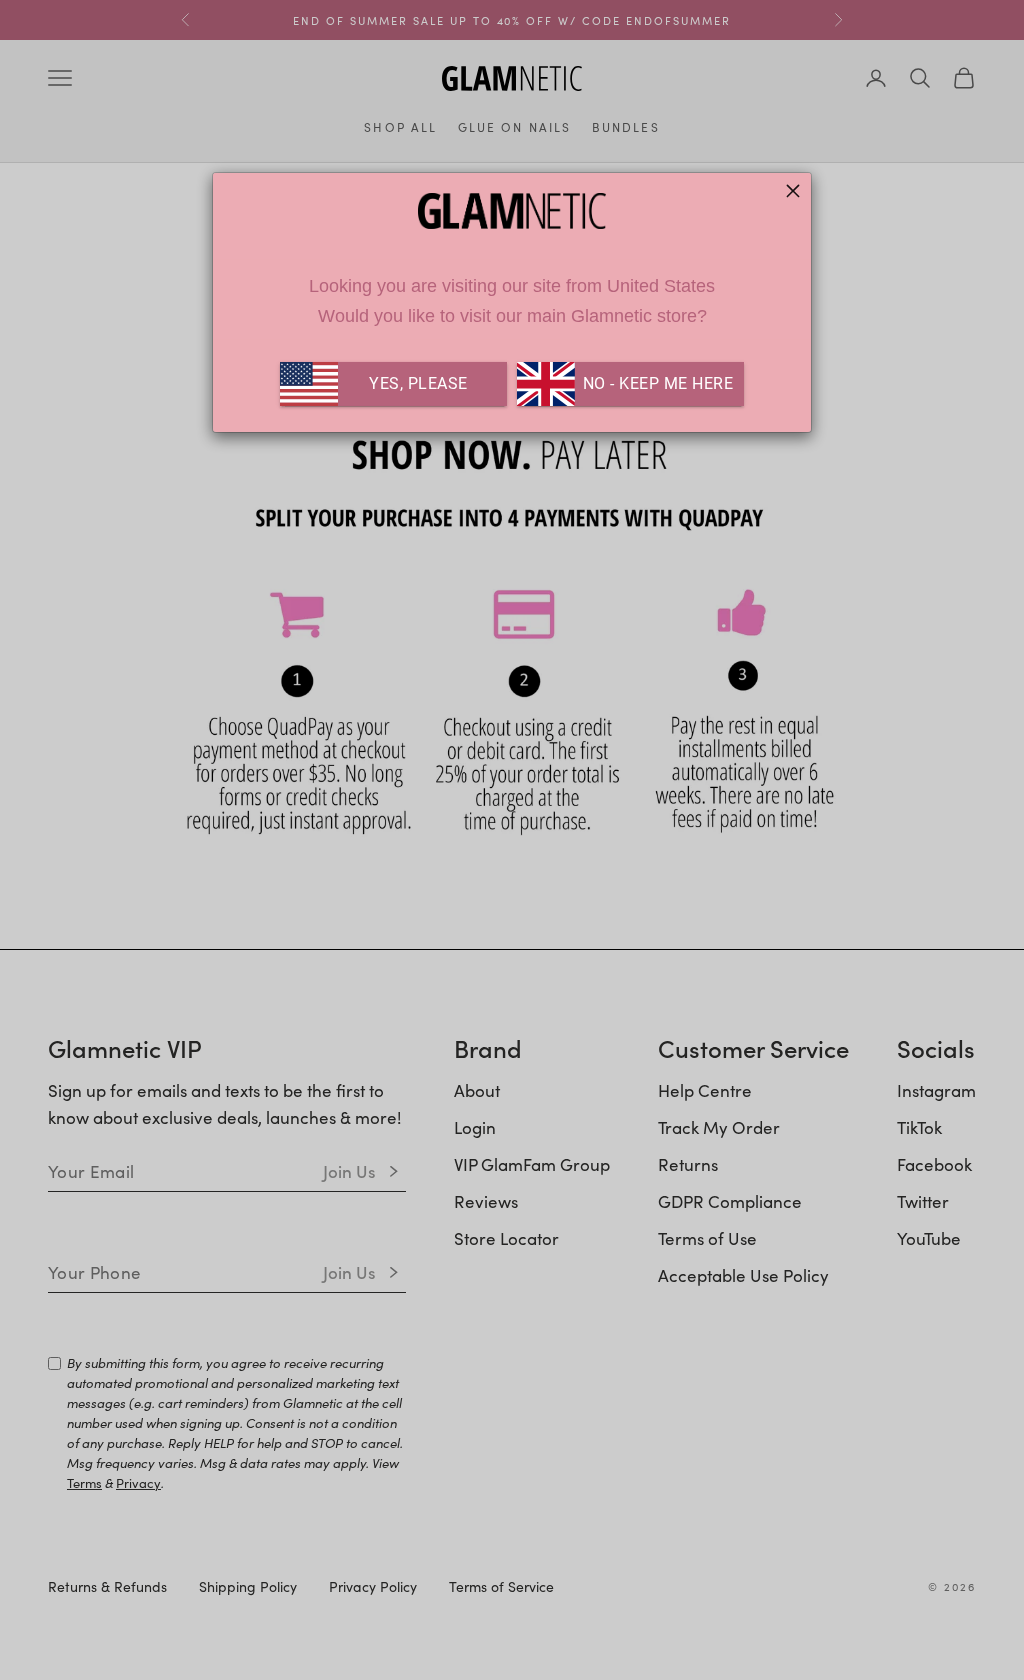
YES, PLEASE (418, 383)
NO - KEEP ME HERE (655, 383)
